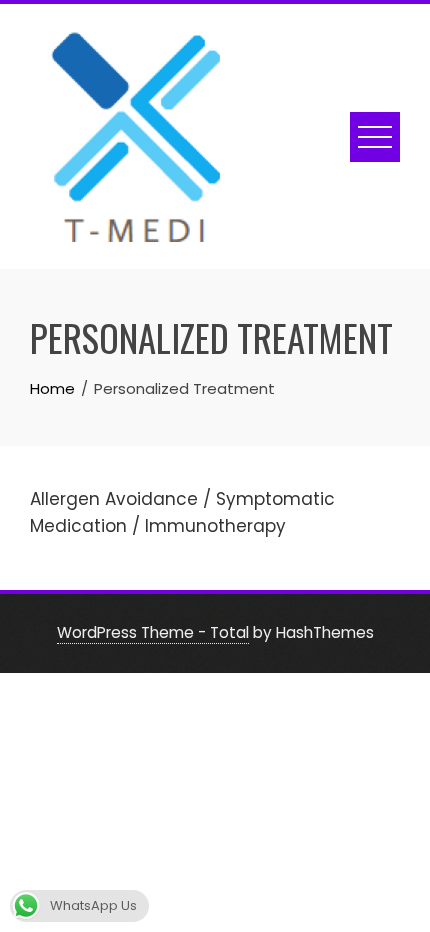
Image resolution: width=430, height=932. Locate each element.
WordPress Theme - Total (153, 632)
